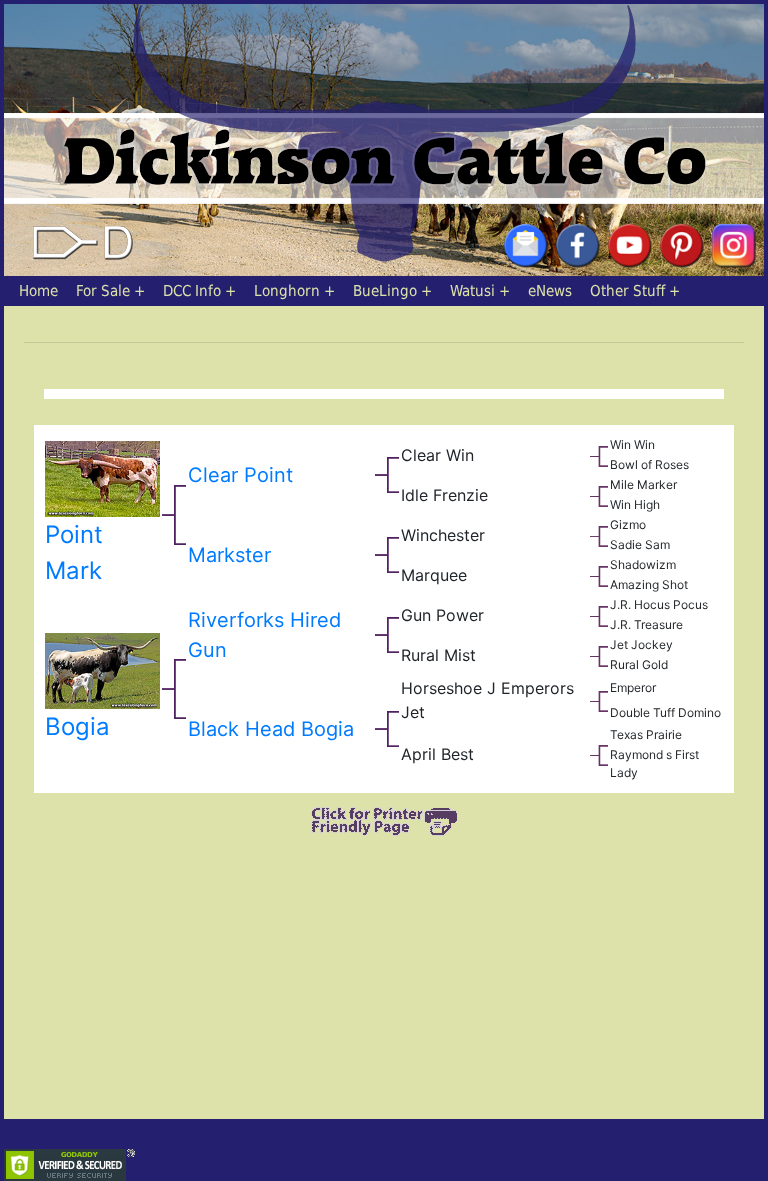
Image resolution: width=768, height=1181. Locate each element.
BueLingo (385, 291)
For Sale (103, 291)
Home (38, 291)
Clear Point (240, 475)
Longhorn (287, 291)
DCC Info (192, 291)
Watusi (472, 291)
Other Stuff (627, 291)
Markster (229, 555)
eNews (550, 291)
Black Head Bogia (271, 729)
